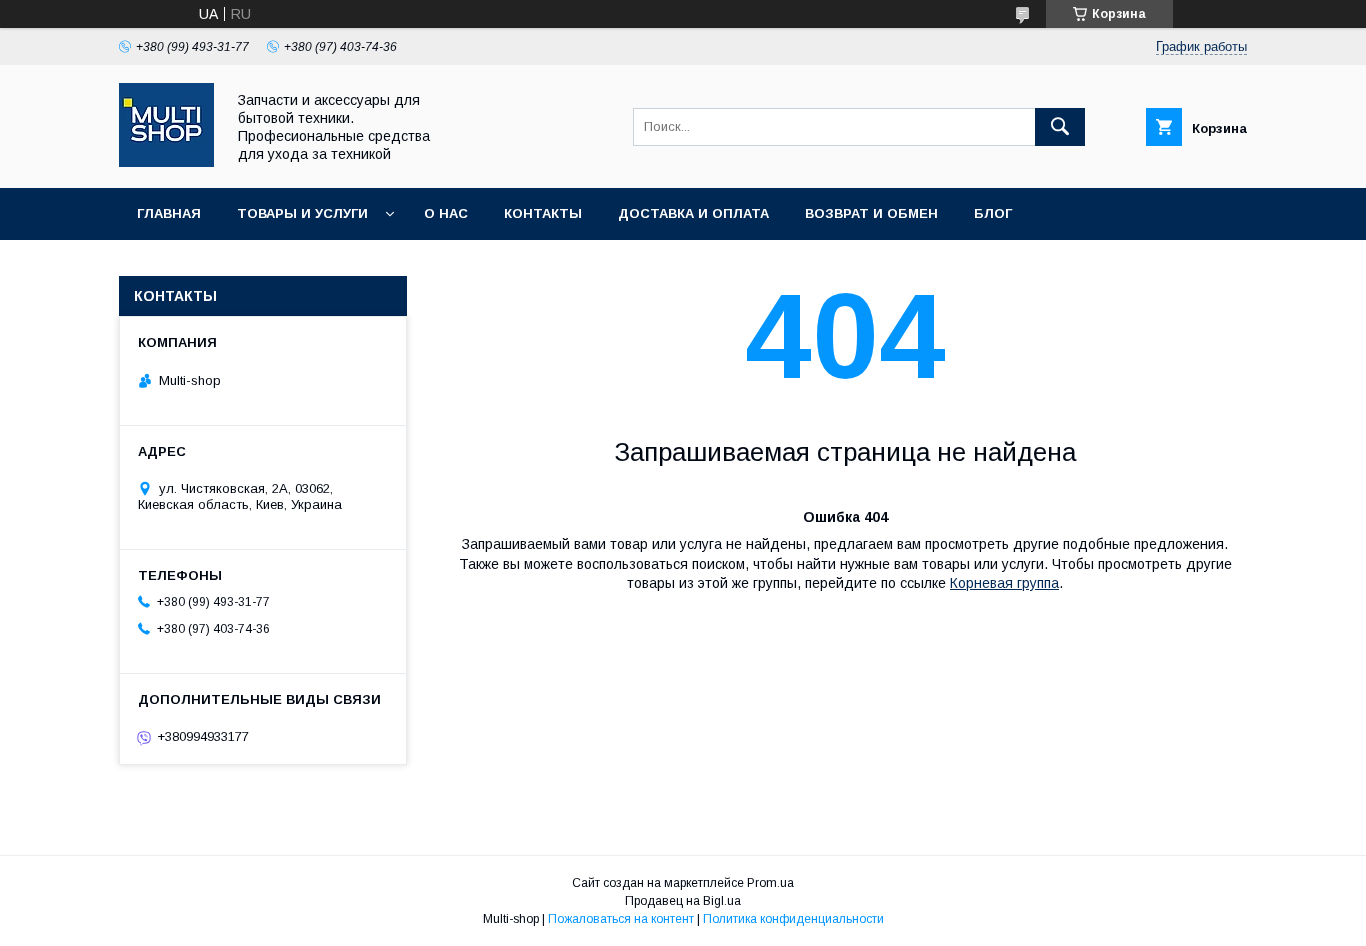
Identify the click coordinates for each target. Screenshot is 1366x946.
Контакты (543, 213)
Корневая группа (1004, 583)
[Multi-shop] (166, 162)
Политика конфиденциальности (793, 919)
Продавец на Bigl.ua (683, 901)
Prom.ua (770, 883)
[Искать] (1060, 127)
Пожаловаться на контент (621, 919)
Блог (993, 213)
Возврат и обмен (871, 213)
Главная (169, 213)
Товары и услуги (302, 213)
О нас (446, 213)
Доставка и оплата (693, 213)
